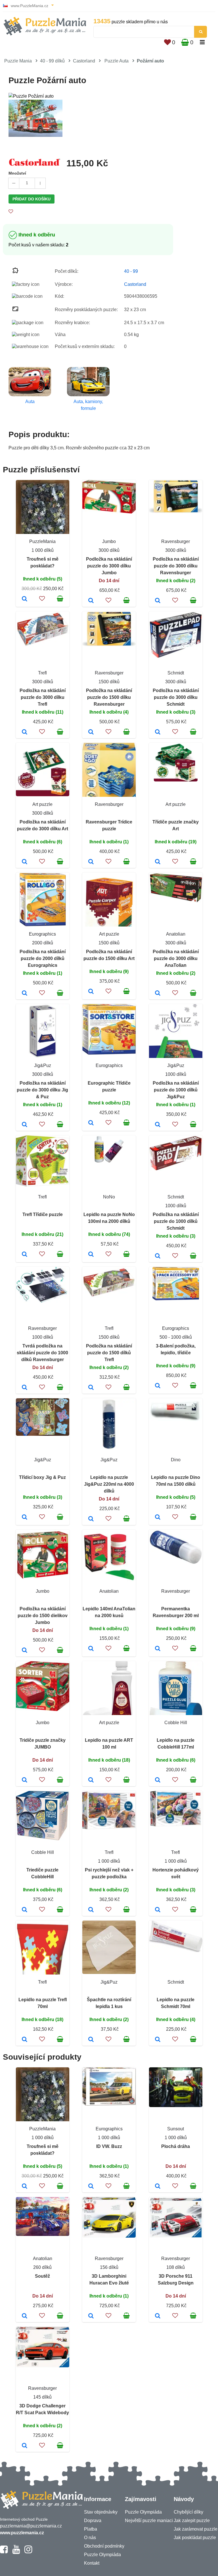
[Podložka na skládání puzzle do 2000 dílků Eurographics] (25, 993)
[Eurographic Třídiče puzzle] (91, 1123)
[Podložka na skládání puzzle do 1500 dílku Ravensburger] (91, 732)
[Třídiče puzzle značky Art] (158, 862)
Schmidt (176, 673)
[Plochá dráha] (158, 2187)
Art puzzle (42, 804)
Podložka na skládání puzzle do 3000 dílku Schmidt (176, 697)
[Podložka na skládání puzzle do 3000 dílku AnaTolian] (158, 993)
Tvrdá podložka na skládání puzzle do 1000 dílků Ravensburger (42, 1353)
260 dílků (42, 2267)
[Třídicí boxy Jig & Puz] (25, 1517)
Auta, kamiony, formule (88, 405)
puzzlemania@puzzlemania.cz (31, 2526)
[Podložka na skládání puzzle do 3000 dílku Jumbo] (91, 601)
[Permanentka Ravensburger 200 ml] (158, 1649)
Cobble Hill (176, 1723)
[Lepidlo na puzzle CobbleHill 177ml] (158, 1780)
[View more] (109, 512)
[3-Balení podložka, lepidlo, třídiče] (158, 1386)
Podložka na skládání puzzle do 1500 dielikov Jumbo (43, 1616)
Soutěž (42, 2276)
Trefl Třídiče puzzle (43, 1214)
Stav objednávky (101, 2512)
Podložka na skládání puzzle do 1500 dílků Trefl (109, 1353)
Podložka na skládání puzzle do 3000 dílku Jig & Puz (42, 1090)
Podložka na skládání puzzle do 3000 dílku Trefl (43, 697)
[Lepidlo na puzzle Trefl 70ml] (25, 2040)
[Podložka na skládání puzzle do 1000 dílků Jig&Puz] (158, 1125)
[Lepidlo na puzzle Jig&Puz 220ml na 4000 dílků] (91, 1519)
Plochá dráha (176, 2146)
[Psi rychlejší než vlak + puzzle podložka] (91, 1910)
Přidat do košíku (32, 199)
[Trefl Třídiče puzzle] (25, 1255)
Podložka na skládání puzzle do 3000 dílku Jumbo (109, 566)
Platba (91, 2529)
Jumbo (109, 541)
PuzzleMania (42, 541)
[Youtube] (16, 2552)
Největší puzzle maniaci (149, 2521)
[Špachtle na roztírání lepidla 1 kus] (91, 2040)
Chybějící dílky (188, 2512)
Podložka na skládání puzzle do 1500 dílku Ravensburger (109, 697)
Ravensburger (176, 541)
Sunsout (176, 2129)
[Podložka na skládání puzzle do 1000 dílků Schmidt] (158, 1256)
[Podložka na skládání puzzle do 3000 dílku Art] (25, 862)
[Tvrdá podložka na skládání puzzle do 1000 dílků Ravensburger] (25, 1388)
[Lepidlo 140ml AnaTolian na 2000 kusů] (91, 1649)
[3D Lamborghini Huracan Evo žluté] (91, 2316)
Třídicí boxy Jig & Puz (42, 1477)
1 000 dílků (43, 550)
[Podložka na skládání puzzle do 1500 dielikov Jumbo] (25, 1651)
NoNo (109, 1197)
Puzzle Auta (117, 61)
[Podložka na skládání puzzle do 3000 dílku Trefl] (25, 732)
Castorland (84, 61)
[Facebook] (4, 2552)
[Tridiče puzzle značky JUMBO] (25, 1780)
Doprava (93, 2521)
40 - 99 (131, 271)
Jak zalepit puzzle (192, 2521)
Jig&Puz (43, 1065)
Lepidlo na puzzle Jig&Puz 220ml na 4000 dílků (109, 1484)
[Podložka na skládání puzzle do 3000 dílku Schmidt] (158, 732)
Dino (176, 1460)
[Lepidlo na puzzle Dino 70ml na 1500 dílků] (158, 1517)
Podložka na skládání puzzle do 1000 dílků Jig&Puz (176, 1090)
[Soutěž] (25, 2316)
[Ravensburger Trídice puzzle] (91, 862)
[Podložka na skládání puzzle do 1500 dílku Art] (91, 992)
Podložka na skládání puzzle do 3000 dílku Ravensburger (176, 566)
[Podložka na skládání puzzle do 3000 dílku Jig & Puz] (25, 1125)
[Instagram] (28, 2552)
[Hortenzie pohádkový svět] (158, 1910)
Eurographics (42, 934)
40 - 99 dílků (52, 61)
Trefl (42, 673)
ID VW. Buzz (109, 2146)
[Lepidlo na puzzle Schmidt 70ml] (158, 2040)
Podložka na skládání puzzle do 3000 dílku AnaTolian (176, 958)
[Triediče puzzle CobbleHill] (25, 1910)
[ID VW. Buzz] (91, 2187)
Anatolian (176, 934)
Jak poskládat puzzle (195, 2538)
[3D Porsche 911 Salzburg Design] (158, 2316)
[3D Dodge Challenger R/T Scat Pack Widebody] (25, 2446)
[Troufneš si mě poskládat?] (25, 599)
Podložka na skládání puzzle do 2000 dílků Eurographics (43, 958)
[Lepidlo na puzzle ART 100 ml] (91, 1780)
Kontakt (92, 2563)
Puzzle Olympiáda (102, 2555)
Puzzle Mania (18, 61)
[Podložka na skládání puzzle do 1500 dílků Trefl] (91, 1388)
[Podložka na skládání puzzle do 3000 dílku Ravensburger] (158, 601)
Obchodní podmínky (104, 2546)
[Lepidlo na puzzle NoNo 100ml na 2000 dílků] (91, 1255)
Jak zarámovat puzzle (196, 2529)
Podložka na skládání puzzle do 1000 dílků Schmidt (176, 1221)
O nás (90, 2538)
